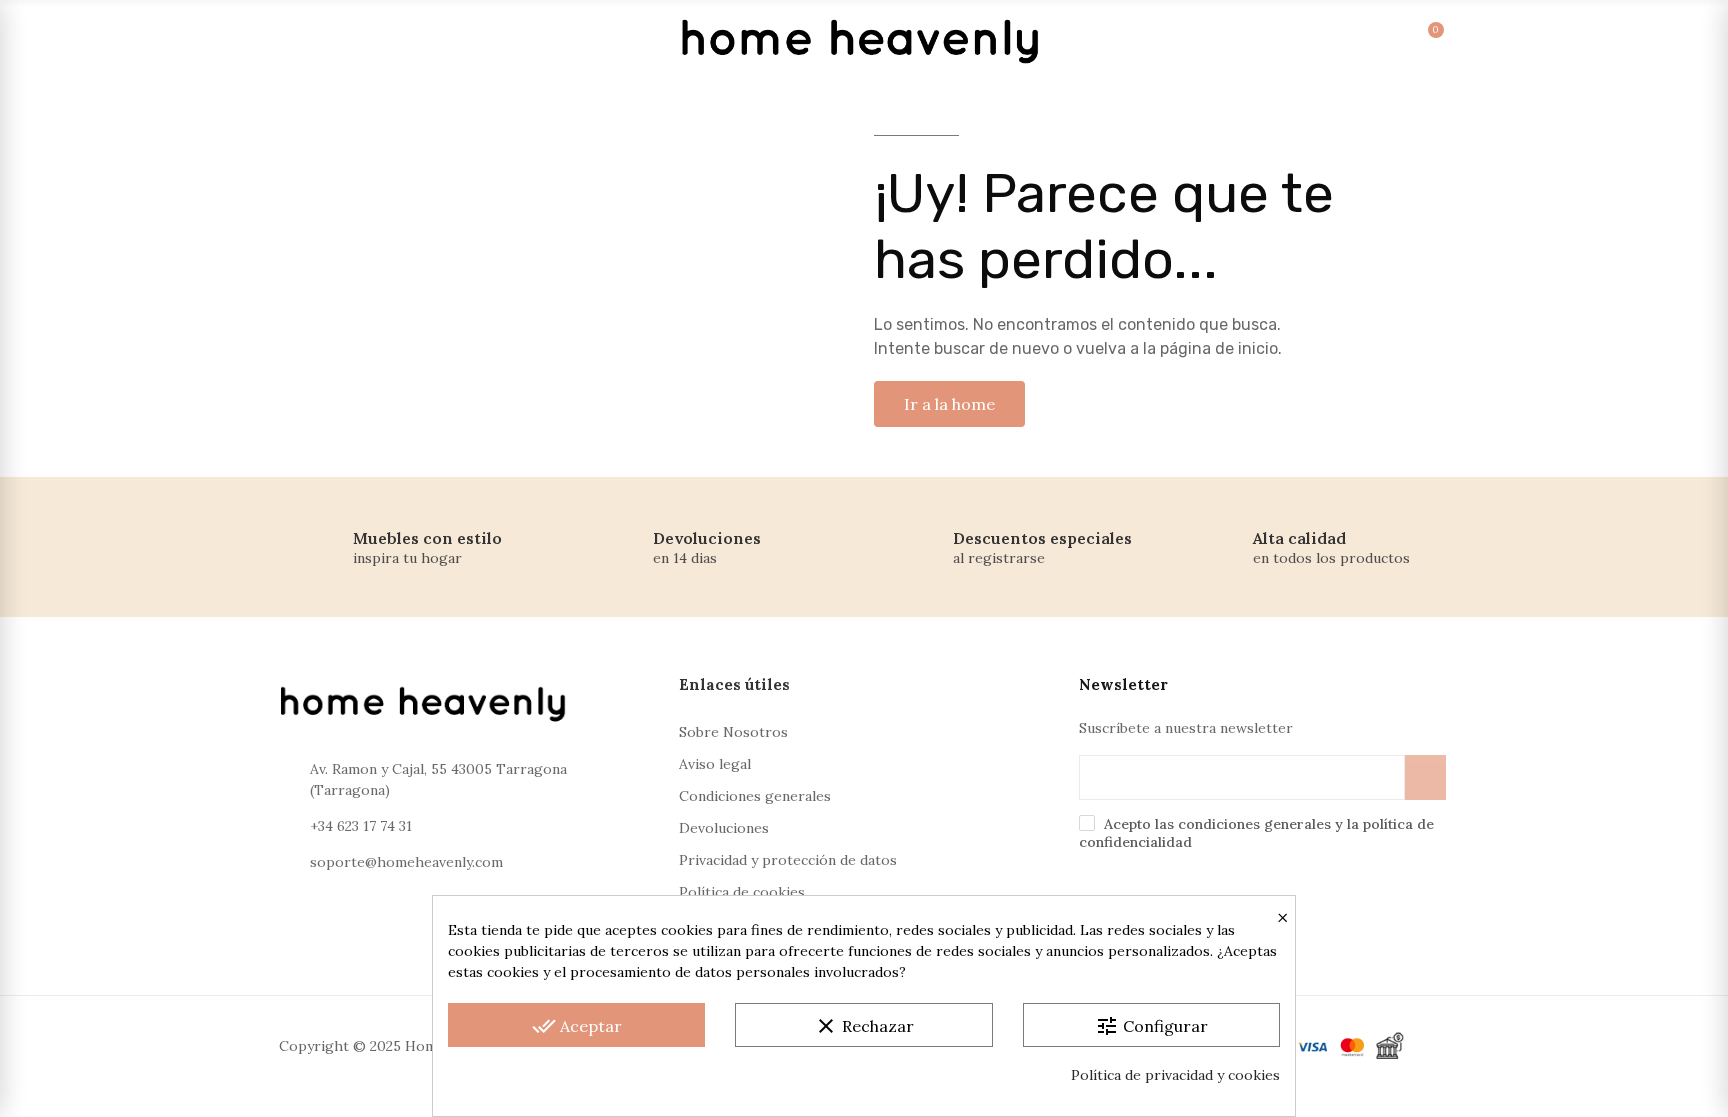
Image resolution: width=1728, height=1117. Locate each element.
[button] (949, 404)
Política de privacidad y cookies (1175, 1075)
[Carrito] (1413, 40)
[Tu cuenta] (1331, 40)
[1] (1425, 777)
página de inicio (1219, 348)
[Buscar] (1290, 40)
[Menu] (302, 40)
